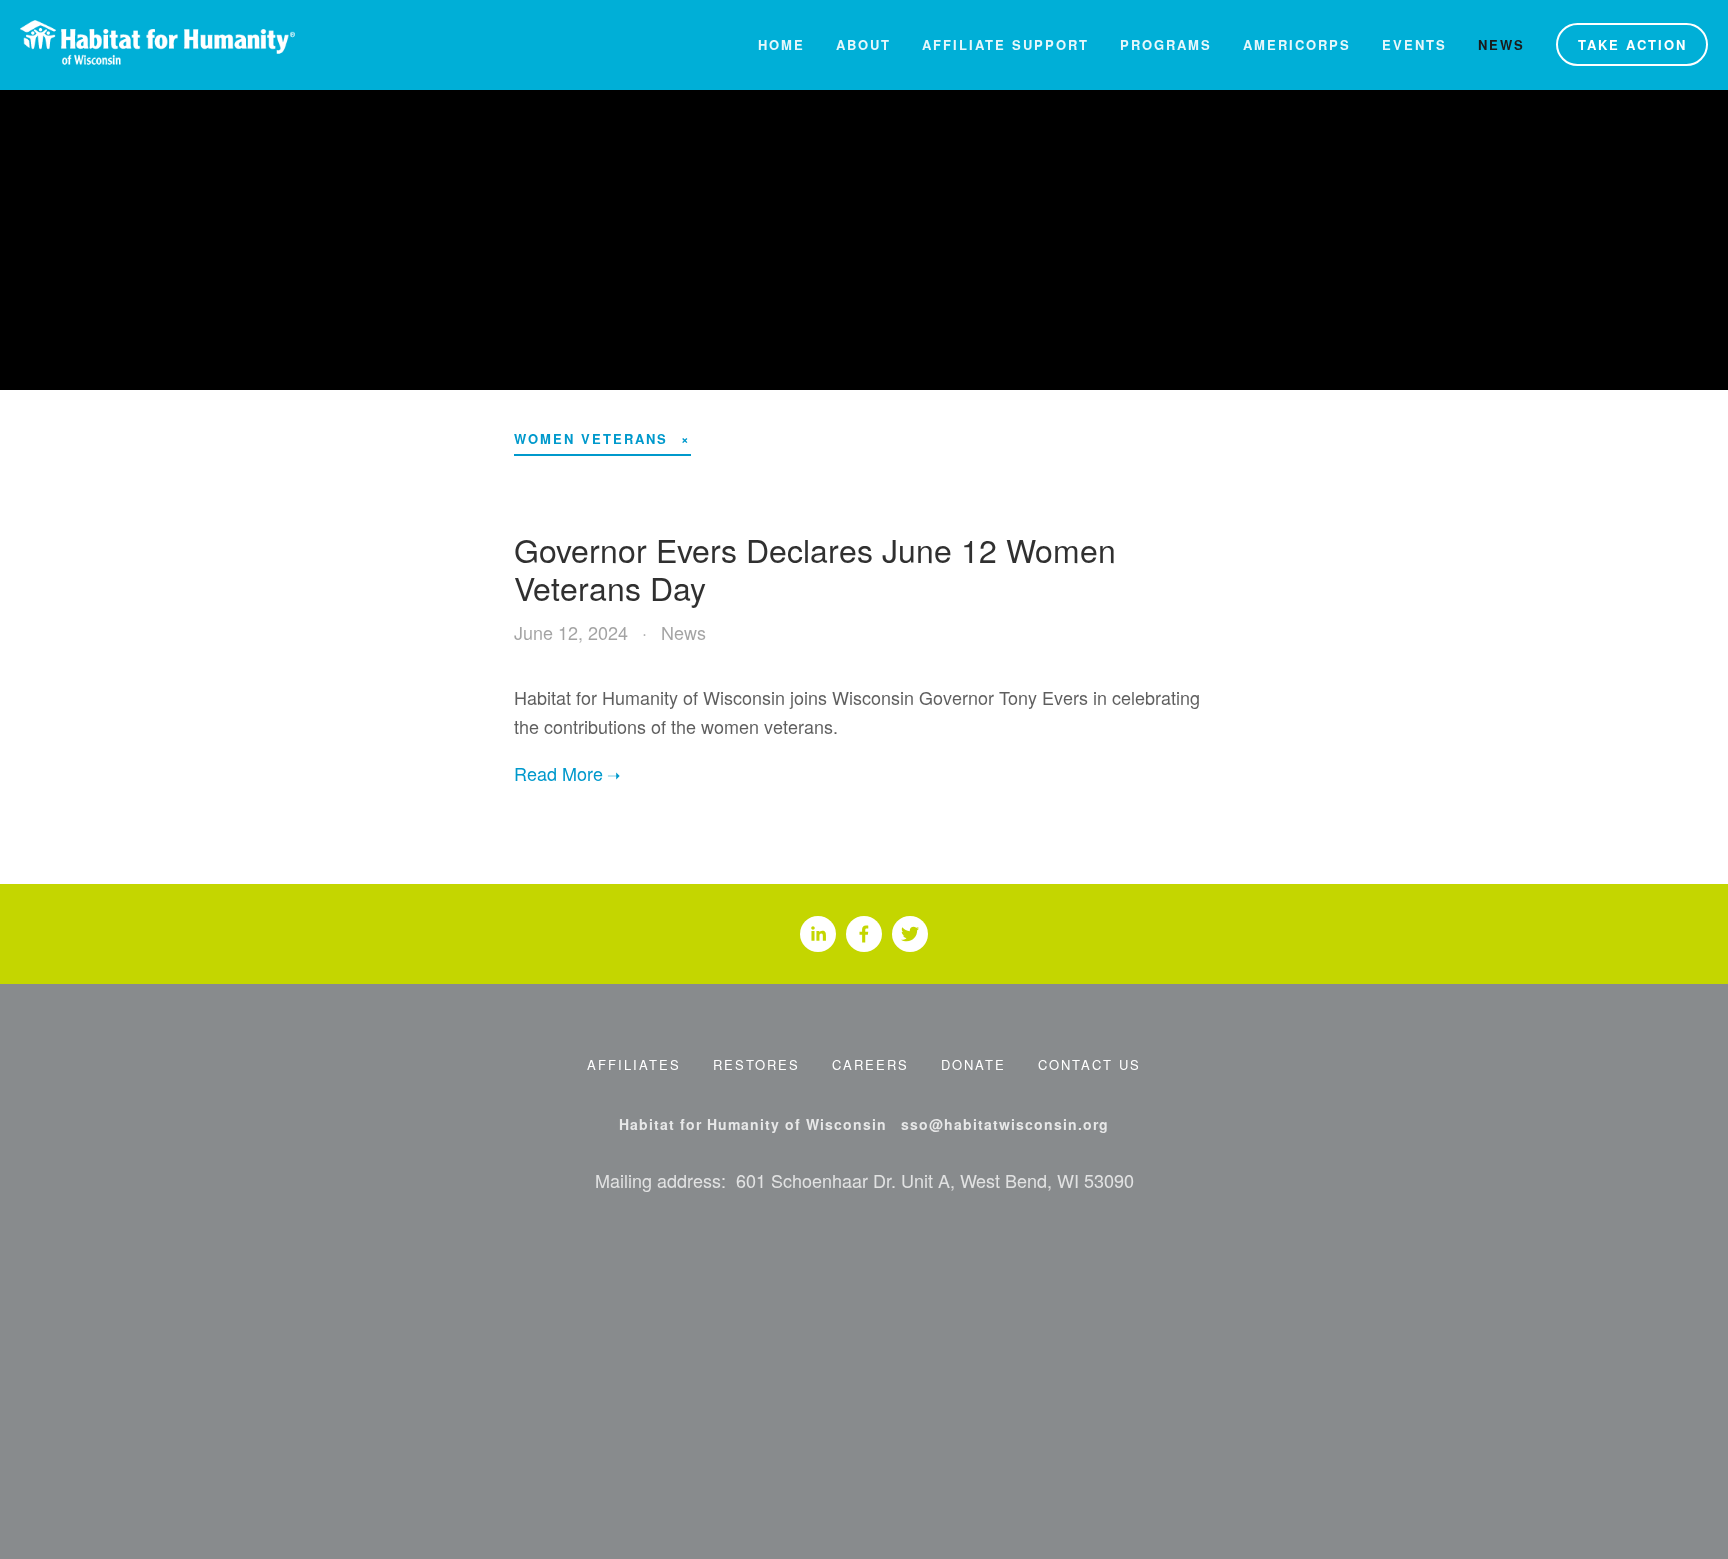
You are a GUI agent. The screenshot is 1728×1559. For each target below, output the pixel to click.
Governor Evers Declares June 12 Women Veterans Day (815, 568)
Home (781, 44)
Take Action (1632, 44)
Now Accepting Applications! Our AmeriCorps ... (866, 233)
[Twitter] (910, 934)
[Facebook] (864, 934)
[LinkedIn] (818, 934)
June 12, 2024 (571, 632)
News (1501, 44)
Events (1414, 44)
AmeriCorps (1297, 44)
